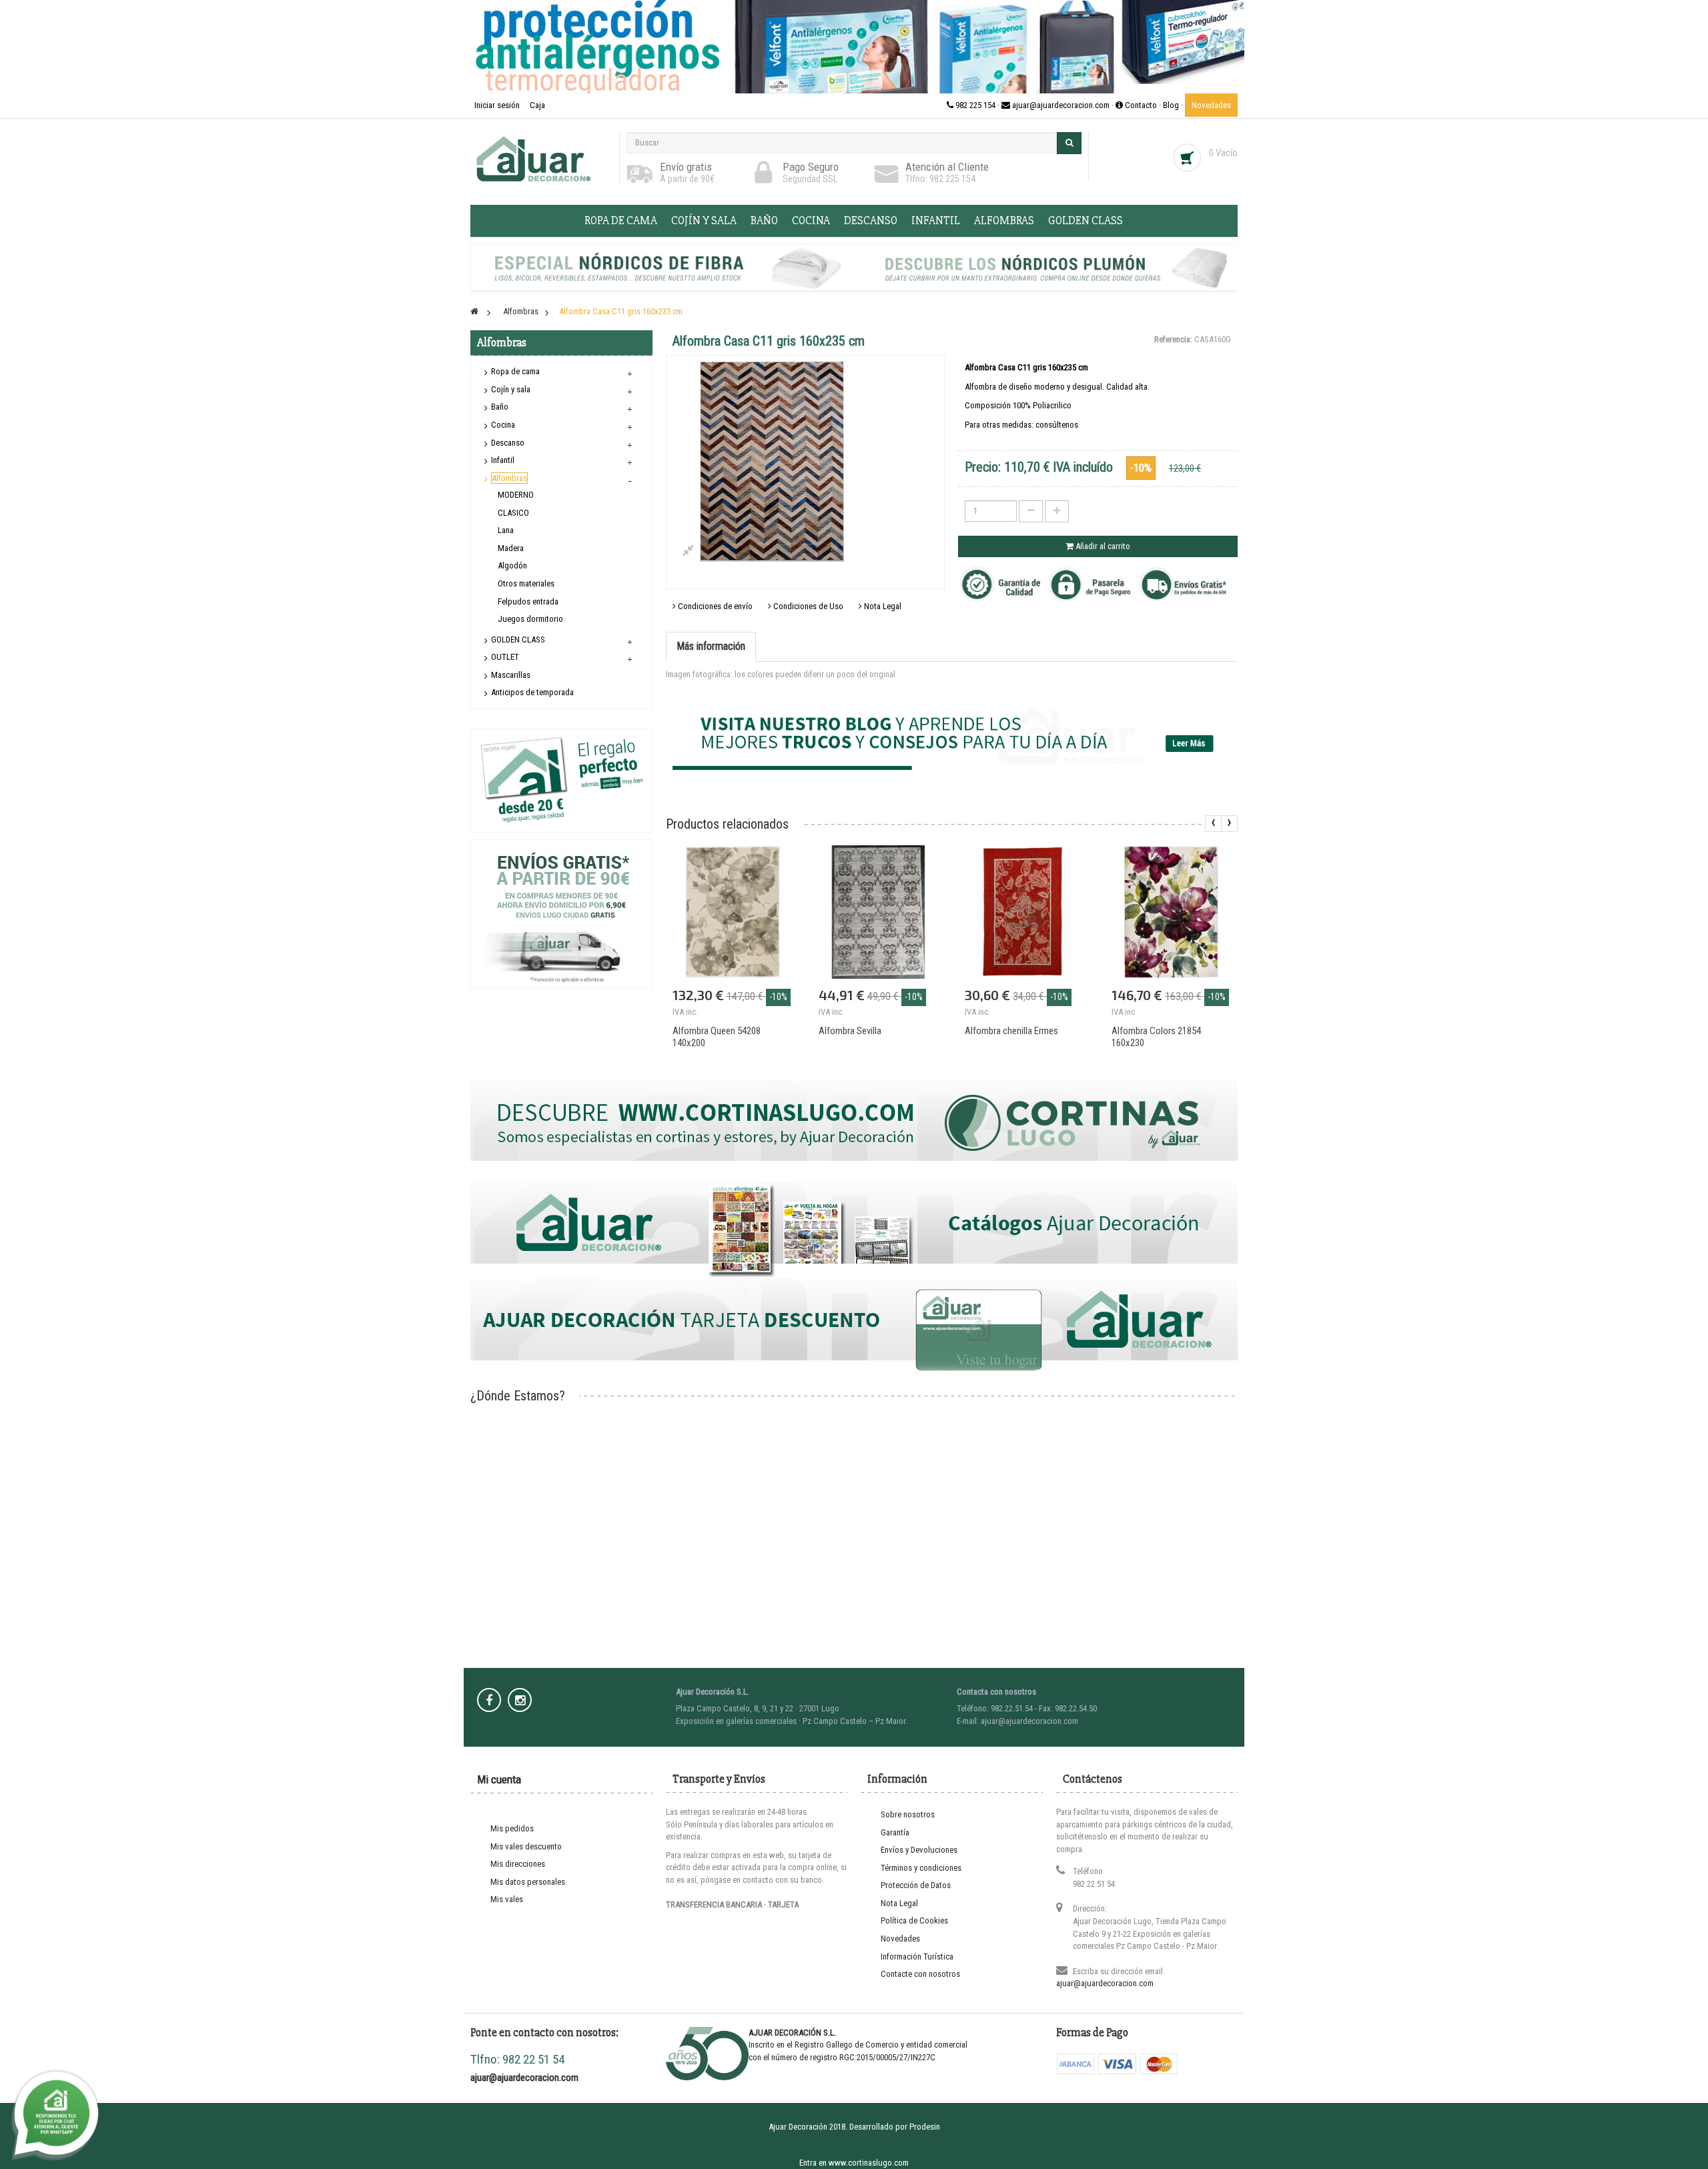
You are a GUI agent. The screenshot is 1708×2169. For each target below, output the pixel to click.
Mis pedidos (512, 1828)
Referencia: (1173, 339)
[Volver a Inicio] (474, 311)
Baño (764, 221)
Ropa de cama (621, 221)
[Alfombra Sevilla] (878, 912)
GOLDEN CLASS (1086, 221)
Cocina (811, 221)
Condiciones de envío (714, 606)
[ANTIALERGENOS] (854, 47)
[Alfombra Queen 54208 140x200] (732, 912)
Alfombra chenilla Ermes (1011, 1031)
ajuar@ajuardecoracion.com (1105, 1983)
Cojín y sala (704, 221)
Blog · (1174, 105)
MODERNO (516, 495)
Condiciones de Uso (807, 606)
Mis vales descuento (526, 1846)
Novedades (1211, 105)
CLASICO (513, 513)
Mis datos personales (528, 1882)
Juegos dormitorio (530, 619)
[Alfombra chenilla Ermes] (1024, 912)
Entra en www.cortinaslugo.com (854, 2163)
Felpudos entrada (528, 601)
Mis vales (507, 1899)
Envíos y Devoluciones (919, 1850)
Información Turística (917, 1957)
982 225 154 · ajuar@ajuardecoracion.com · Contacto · (1058, 105)
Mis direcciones (518, 1864)
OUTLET (505, 657)
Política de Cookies (914, 1920)
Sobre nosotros (908, 1814)
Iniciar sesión (498, 105)
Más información (711, 646)
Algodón (512, 565)
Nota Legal (882, 606)
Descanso (871, 221)
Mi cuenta (499, 1779)
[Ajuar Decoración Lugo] (541, 158)
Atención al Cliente (947, 167)
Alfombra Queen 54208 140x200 (717, 1037)
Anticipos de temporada (532, 692)
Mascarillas (511, 675)
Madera (511, 548)
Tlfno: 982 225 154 (940, 179)
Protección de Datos (916, 1885)
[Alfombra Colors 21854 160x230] (1171, 912)
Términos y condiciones (921, 1868)
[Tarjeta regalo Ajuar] (561, 780)
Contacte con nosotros (920, 1974)
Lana (506, 530)
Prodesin (925, 2127)
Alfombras (1004, 221)
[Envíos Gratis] (561, 914)
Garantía (895, 1832)
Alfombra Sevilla (850, 1031)
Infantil (936, 221)
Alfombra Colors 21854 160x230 (1156, 1037)
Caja (537, 105)
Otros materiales (526, 583)
